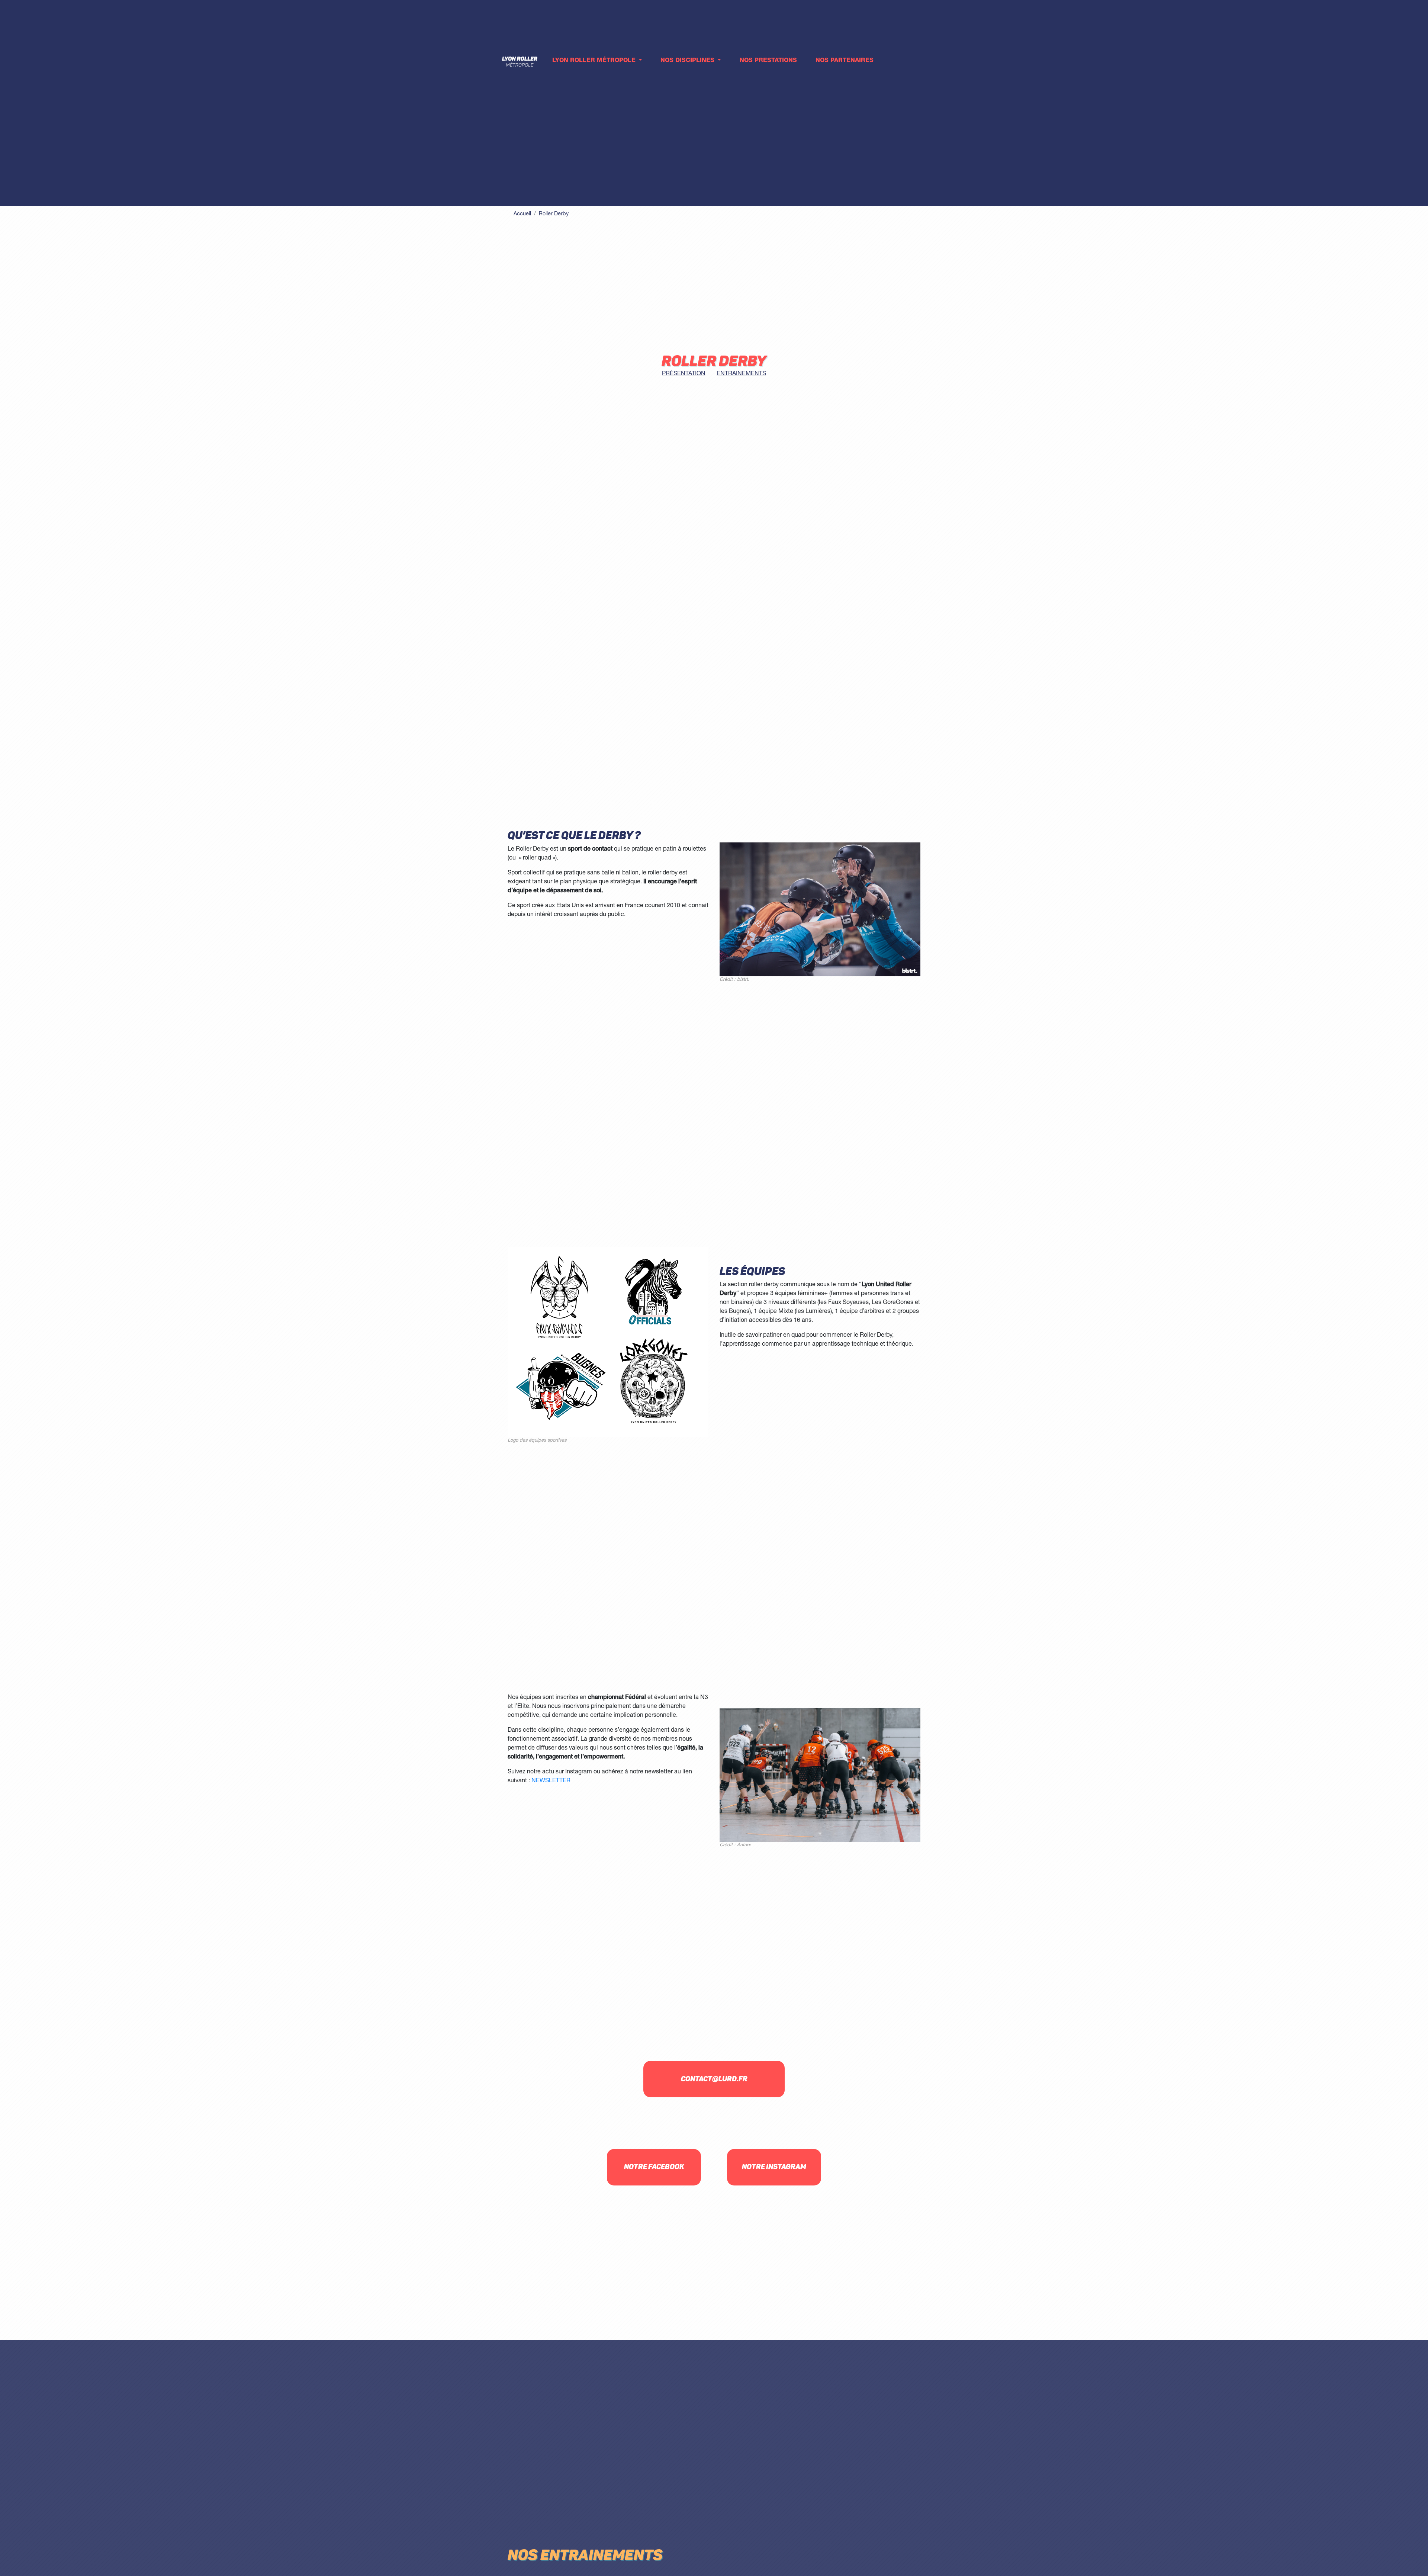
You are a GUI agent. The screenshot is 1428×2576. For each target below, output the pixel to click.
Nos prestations (768, 61)
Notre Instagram (774, 2167)
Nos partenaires (845, 61)
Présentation (684, 374)
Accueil (522, 214)
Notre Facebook (654, 2167)
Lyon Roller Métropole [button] (595, 61)
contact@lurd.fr (714, 2079)
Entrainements (741, 374)
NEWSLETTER (551, 1781)
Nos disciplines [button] (688, 61)
